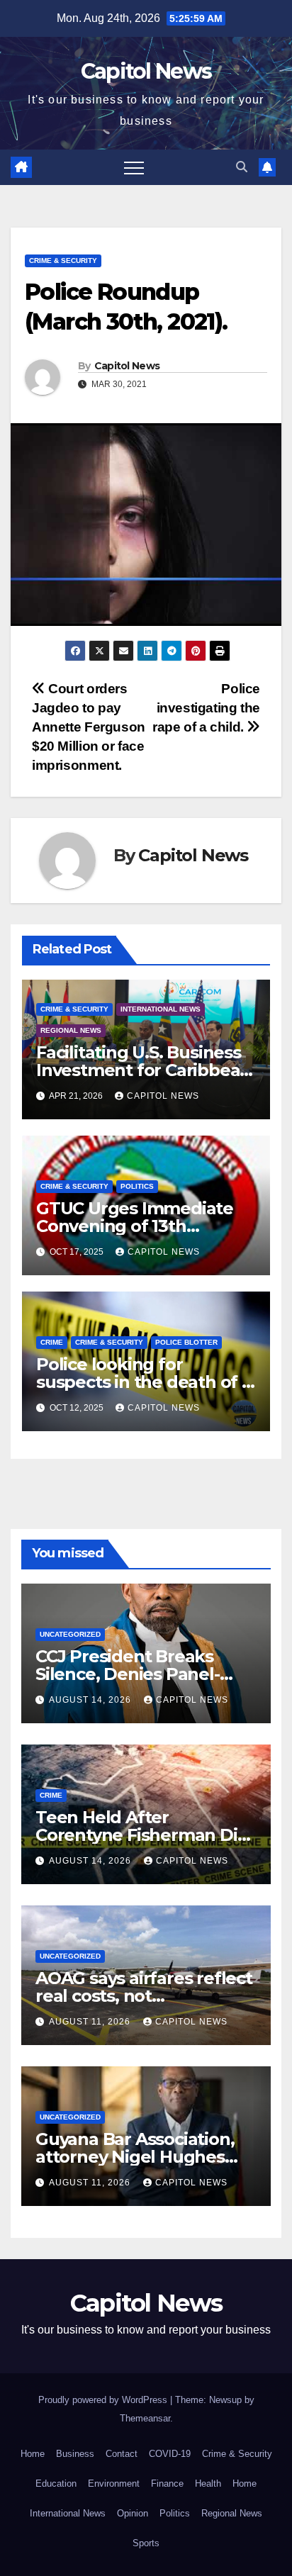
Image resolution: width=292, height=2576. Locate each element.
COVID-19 (170, 2454)
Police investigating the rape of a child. (206, 708)
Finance (167, 2483)
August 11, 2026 (91, 2022)
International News (161, 1009)
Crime (52, 1342)
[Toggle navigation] (134, 167)
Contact (122, 2454)
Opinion (133, 2513)
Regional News (71, 1030)
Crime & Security (63, 261)
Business (75, 2454)
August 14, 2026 (91, 1700)
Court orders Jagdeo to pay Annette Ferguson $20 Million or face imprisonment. (89, 727)
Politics (137, 1186)
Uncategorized (70, 1634)
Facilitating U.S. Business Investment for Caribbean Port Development (144, 1070)
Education (56, 2483)
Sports (146, 2543)
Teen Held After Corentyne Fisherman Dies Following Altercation (146, 1835)
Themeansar (145, 2418)
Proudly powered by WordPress (104, 2400)
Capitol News (146, 71)
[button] (242, 167)
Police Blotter (186, 1342)
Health (208, 2483)
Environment (114, 2483)
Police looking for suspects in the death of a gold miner (144, 1382)
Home (33, 2454)
